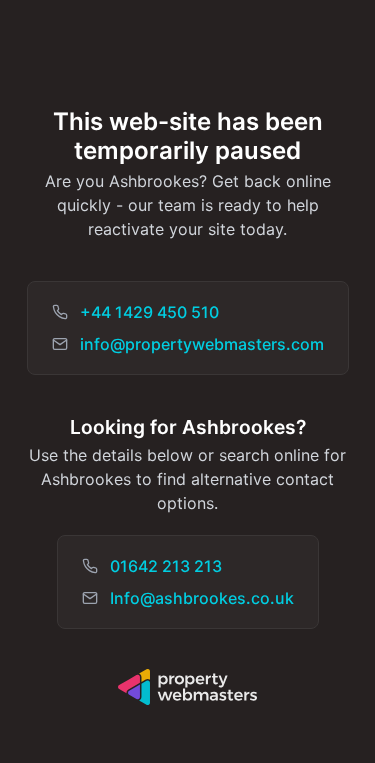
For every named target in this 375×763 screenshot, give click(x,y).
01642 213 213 (166, 566)
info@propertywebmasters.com (202, 344)
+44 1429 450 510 (149, 312)
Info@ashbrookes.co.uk (202, 598)
